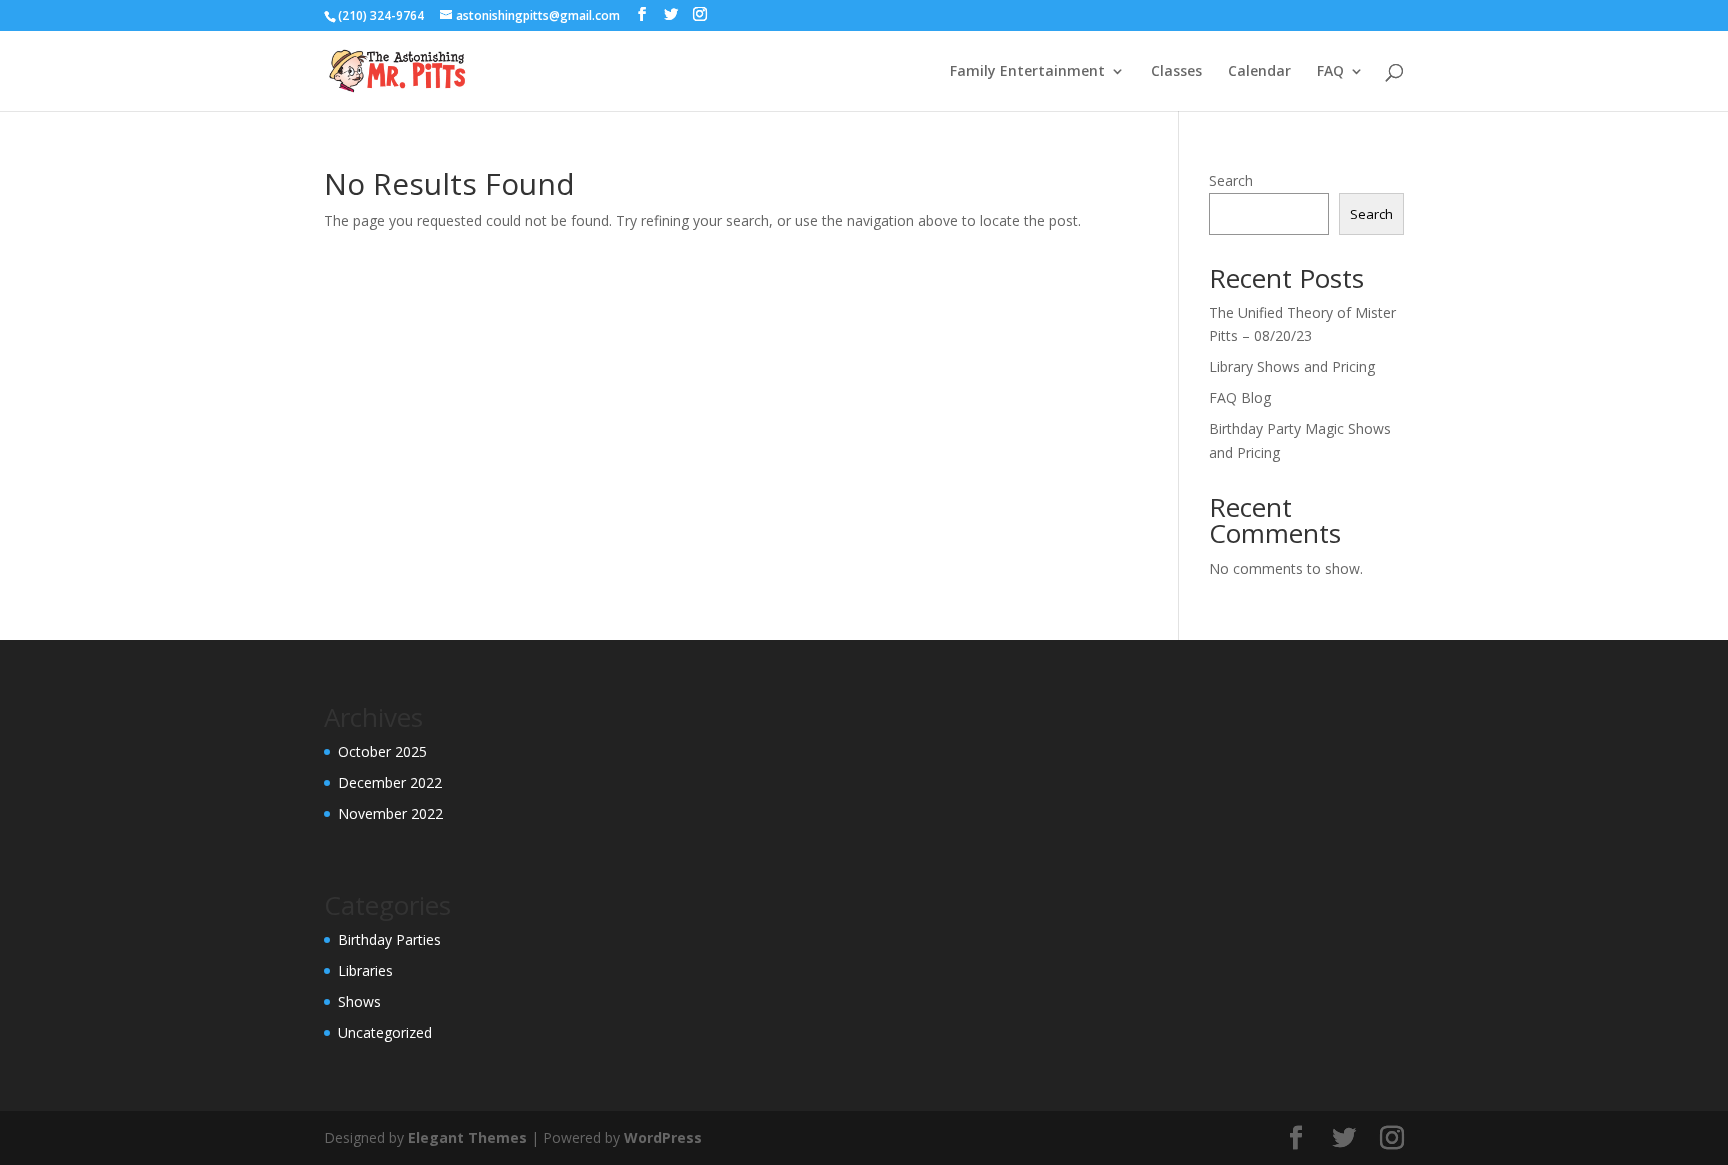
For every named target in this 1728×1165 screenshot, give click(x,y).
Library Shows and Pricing (1292, 366)
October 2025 (382, 751)
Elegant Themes (467, 1137)
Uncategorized (385, 1032)
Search (1231, 180)
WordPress (663, 1137)
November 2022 (390, 813)
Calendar (1259, 72)
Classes (1176, 72)
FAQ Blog (1240, 397)
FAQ (1330, 72)
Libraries (365, 970)
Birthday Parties (389, 939)
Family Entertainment (1027, 72)
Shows (359, 1001)
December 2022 (390, 782)
